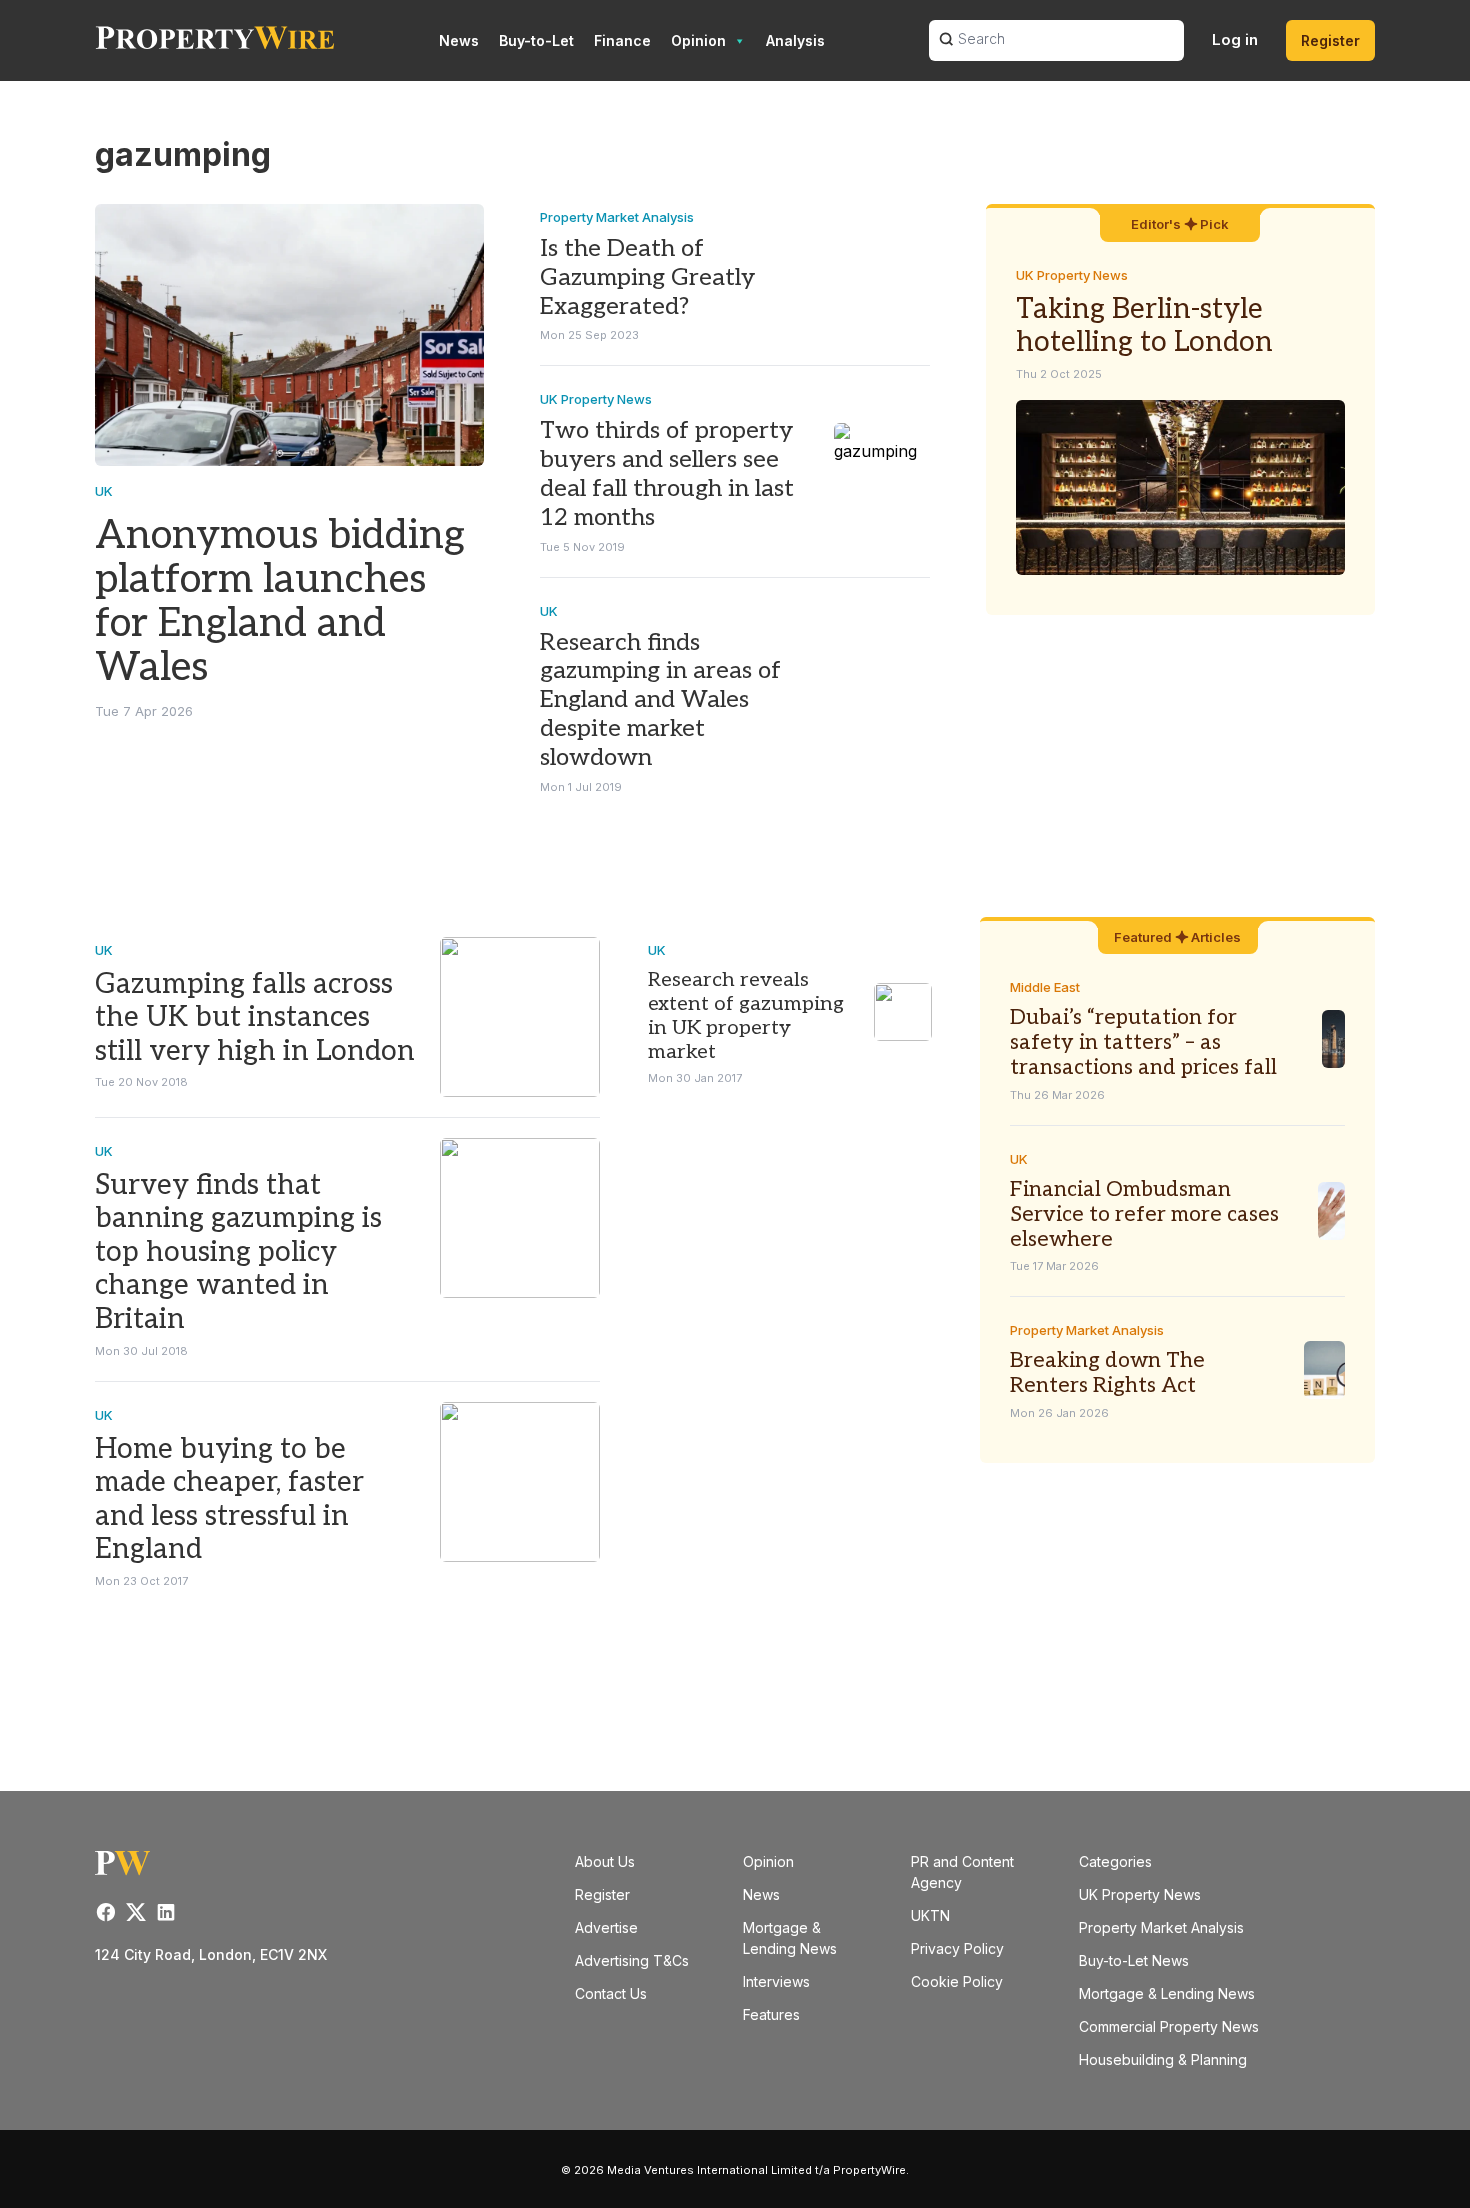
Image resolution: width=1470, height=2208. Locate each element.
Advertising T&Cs (632, 1960)
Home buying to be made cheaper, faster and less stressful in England (229, 1500)
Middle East (1045, 987)
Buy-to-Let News (1134, 1960)
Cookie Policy (957, 1981)
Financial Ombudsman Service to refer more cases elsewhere (1144, 1214)
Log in (1235, 39)
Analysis (795, 40)
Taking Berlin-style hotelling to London (1144, 326)
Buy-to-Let (536, 40)
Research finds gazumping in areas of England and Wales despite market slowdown (660, 700)
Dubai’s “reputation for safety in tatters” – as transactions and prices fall (1143, 1042)
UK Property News (596, 399)
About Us (605, 1861)
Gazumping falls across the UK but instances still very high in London (255, 1018)
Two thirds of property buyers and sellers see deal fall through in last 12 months (667, 473)
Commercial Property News (1169, 2026)
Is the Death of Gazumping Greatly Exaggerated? (647, 277)
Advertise (606, 1927)
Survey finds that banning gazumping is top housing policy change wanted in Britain (238, 1252)
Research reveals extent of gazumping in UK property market (746, 1016)
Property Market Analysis (617, 217)
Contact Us (611, 1993)
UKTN (930, 1915)
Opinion (698, 40)
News (459, 40)
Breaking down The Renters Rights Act (1107, 1373)
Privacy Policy (957, 1948)
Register (1330, 40)
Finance (622, 40)
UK (104, 491)
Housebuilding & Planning (1163, 2059)
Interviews (776, 1981)
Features (771, 2014)
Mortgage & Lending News (1167, 1993)
